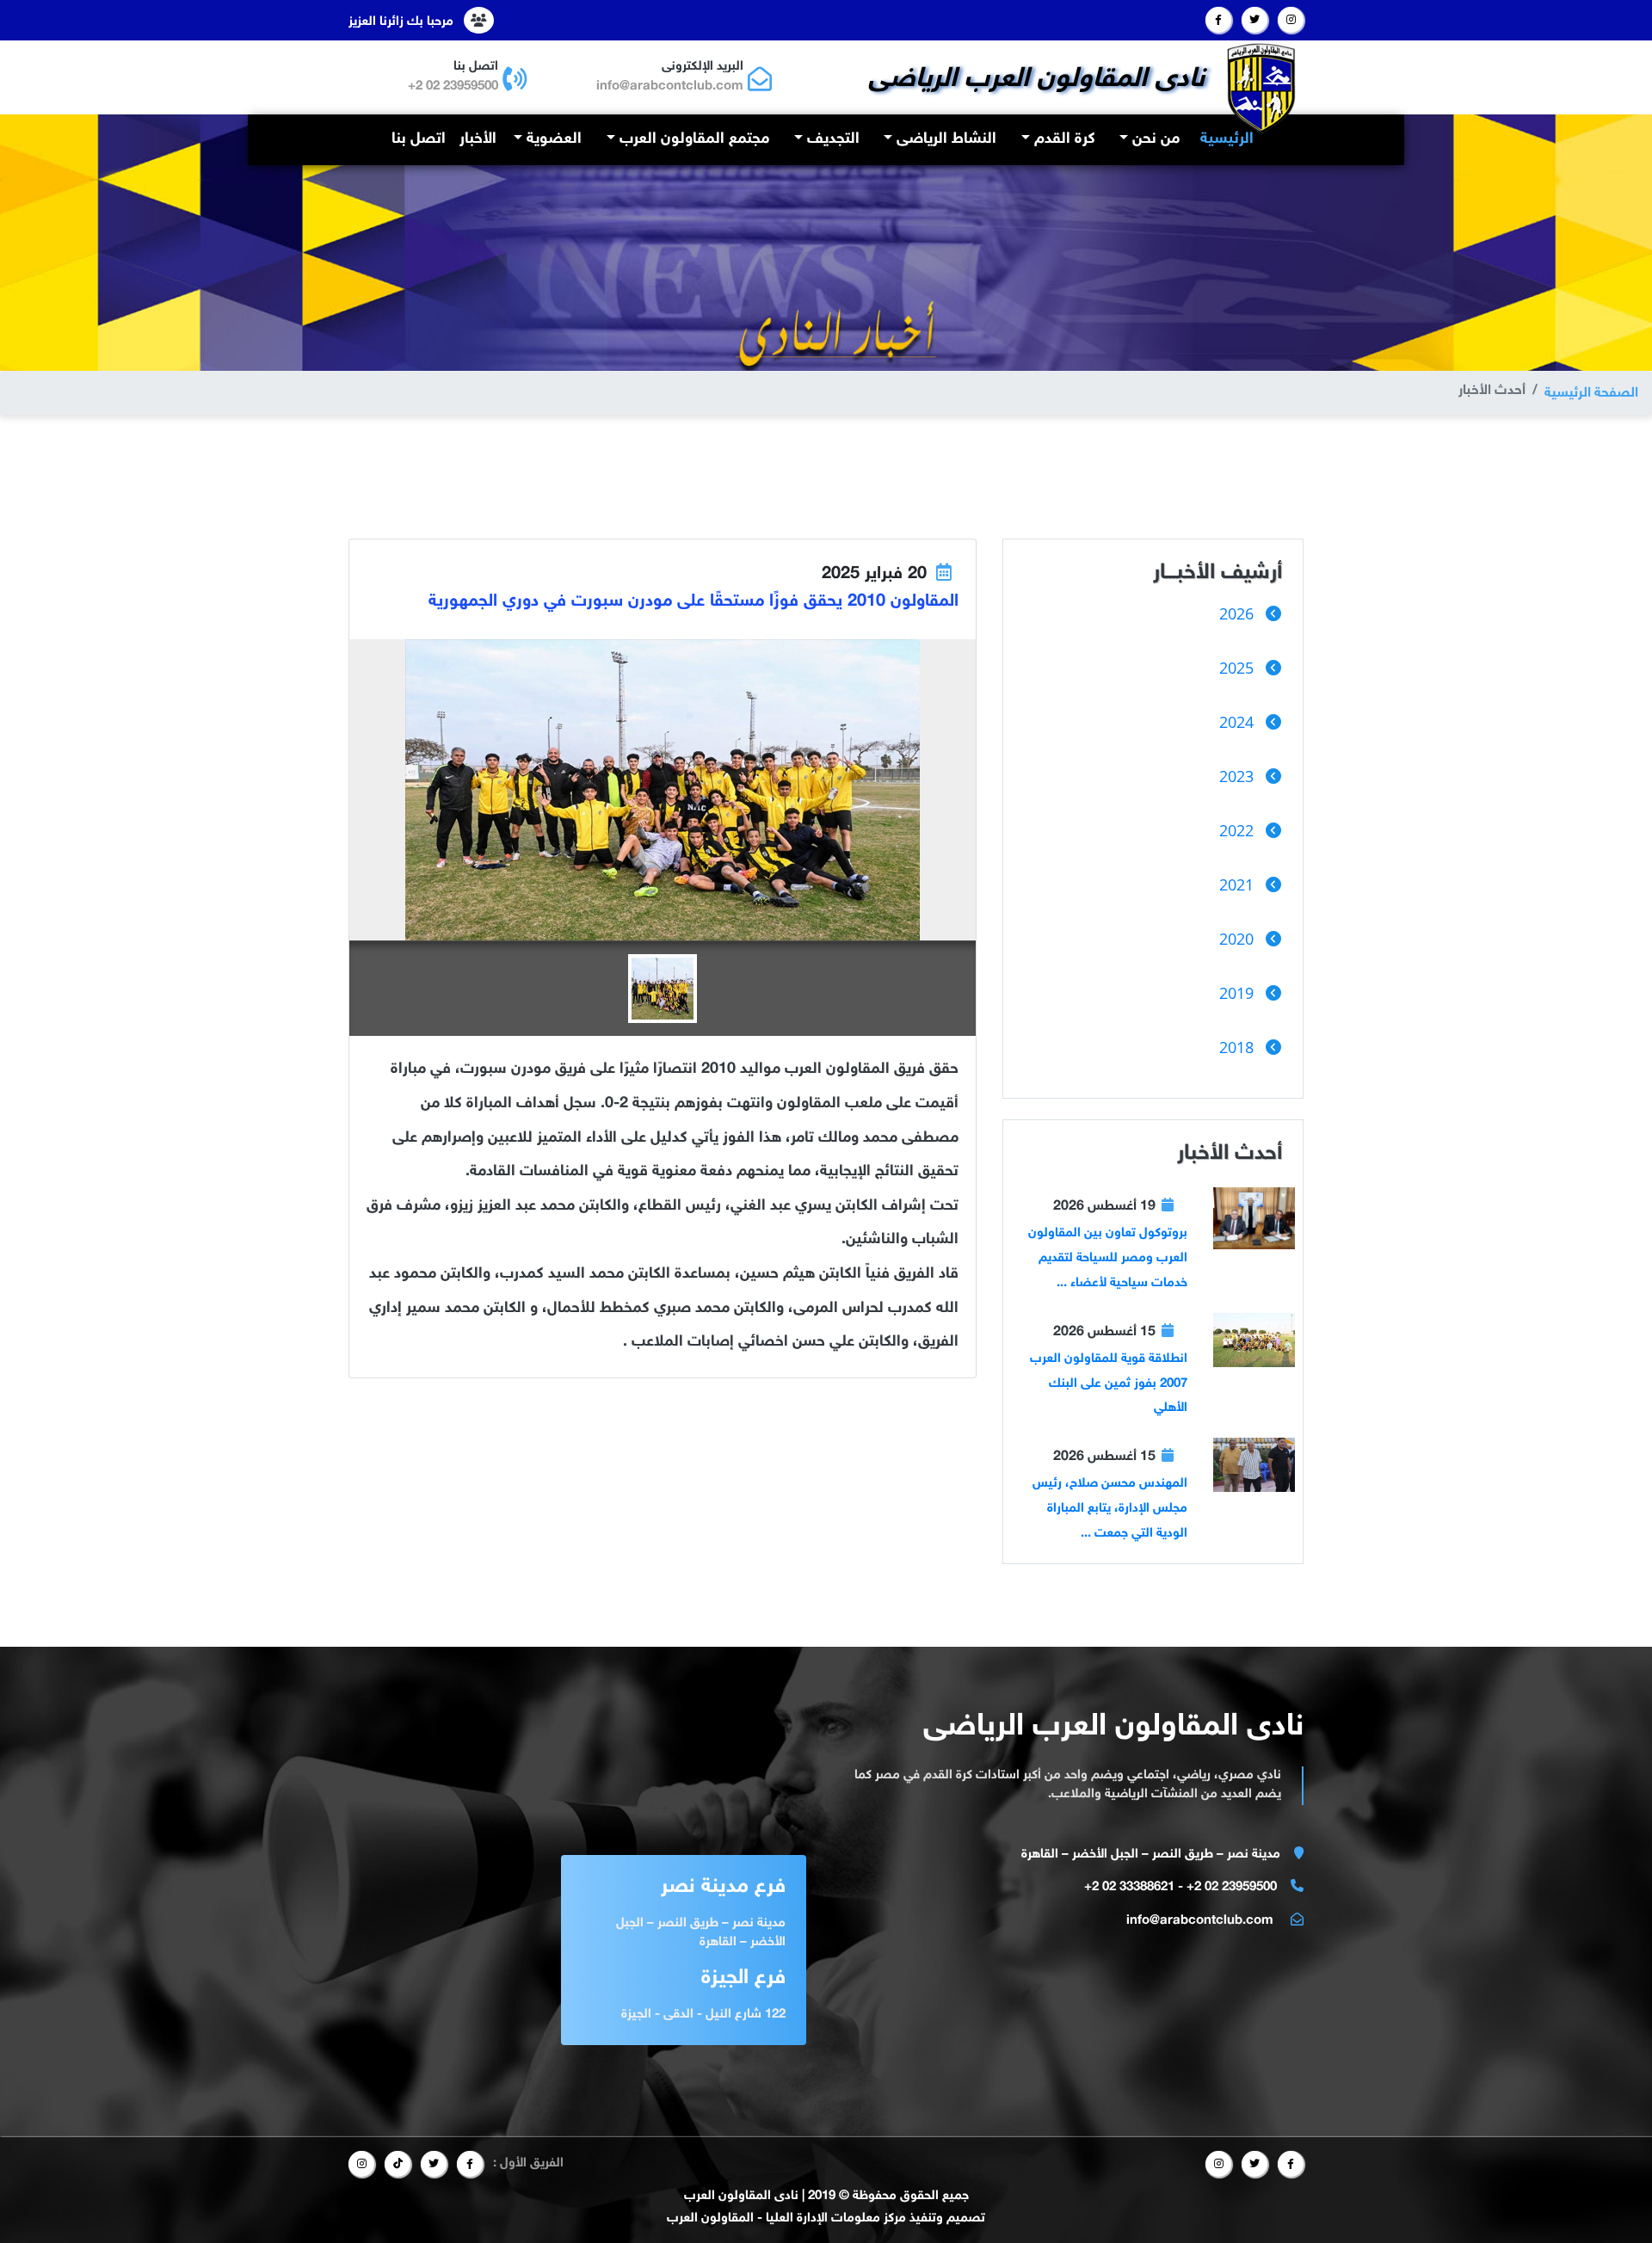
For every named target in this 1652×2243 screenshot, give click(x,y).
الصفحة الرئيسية (1591, 394)
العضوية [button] (552, 139)
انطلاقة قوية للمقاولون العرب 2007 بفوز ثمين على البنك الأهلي (1109, 1384)
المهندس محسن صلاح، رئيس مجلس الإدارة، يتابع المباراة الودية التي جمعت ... (1110, 1509)
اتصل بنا (419, 139)
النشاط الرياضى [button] (944, 139)
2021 (1236, 884)
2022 (1236, 830)
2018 (1236, 1047)
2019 (1236, 993)
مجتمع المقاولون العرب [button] (692, 139)
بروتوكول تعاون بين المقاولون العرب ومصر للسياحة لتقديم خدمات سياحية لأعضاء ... (1108, 1258)
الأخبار (478, 139)
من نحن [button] (1154, 139)
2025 (1236, 668)
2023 (1236, 776)
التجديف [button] (831, 139)
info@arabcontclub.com (670, 86)
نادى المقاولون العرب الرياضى (1036, 80)
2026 (1236, 613)
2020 (1236, 939)
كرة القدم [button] (1063, 139)
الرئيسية (1224, 139)
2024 (1236, 722)
